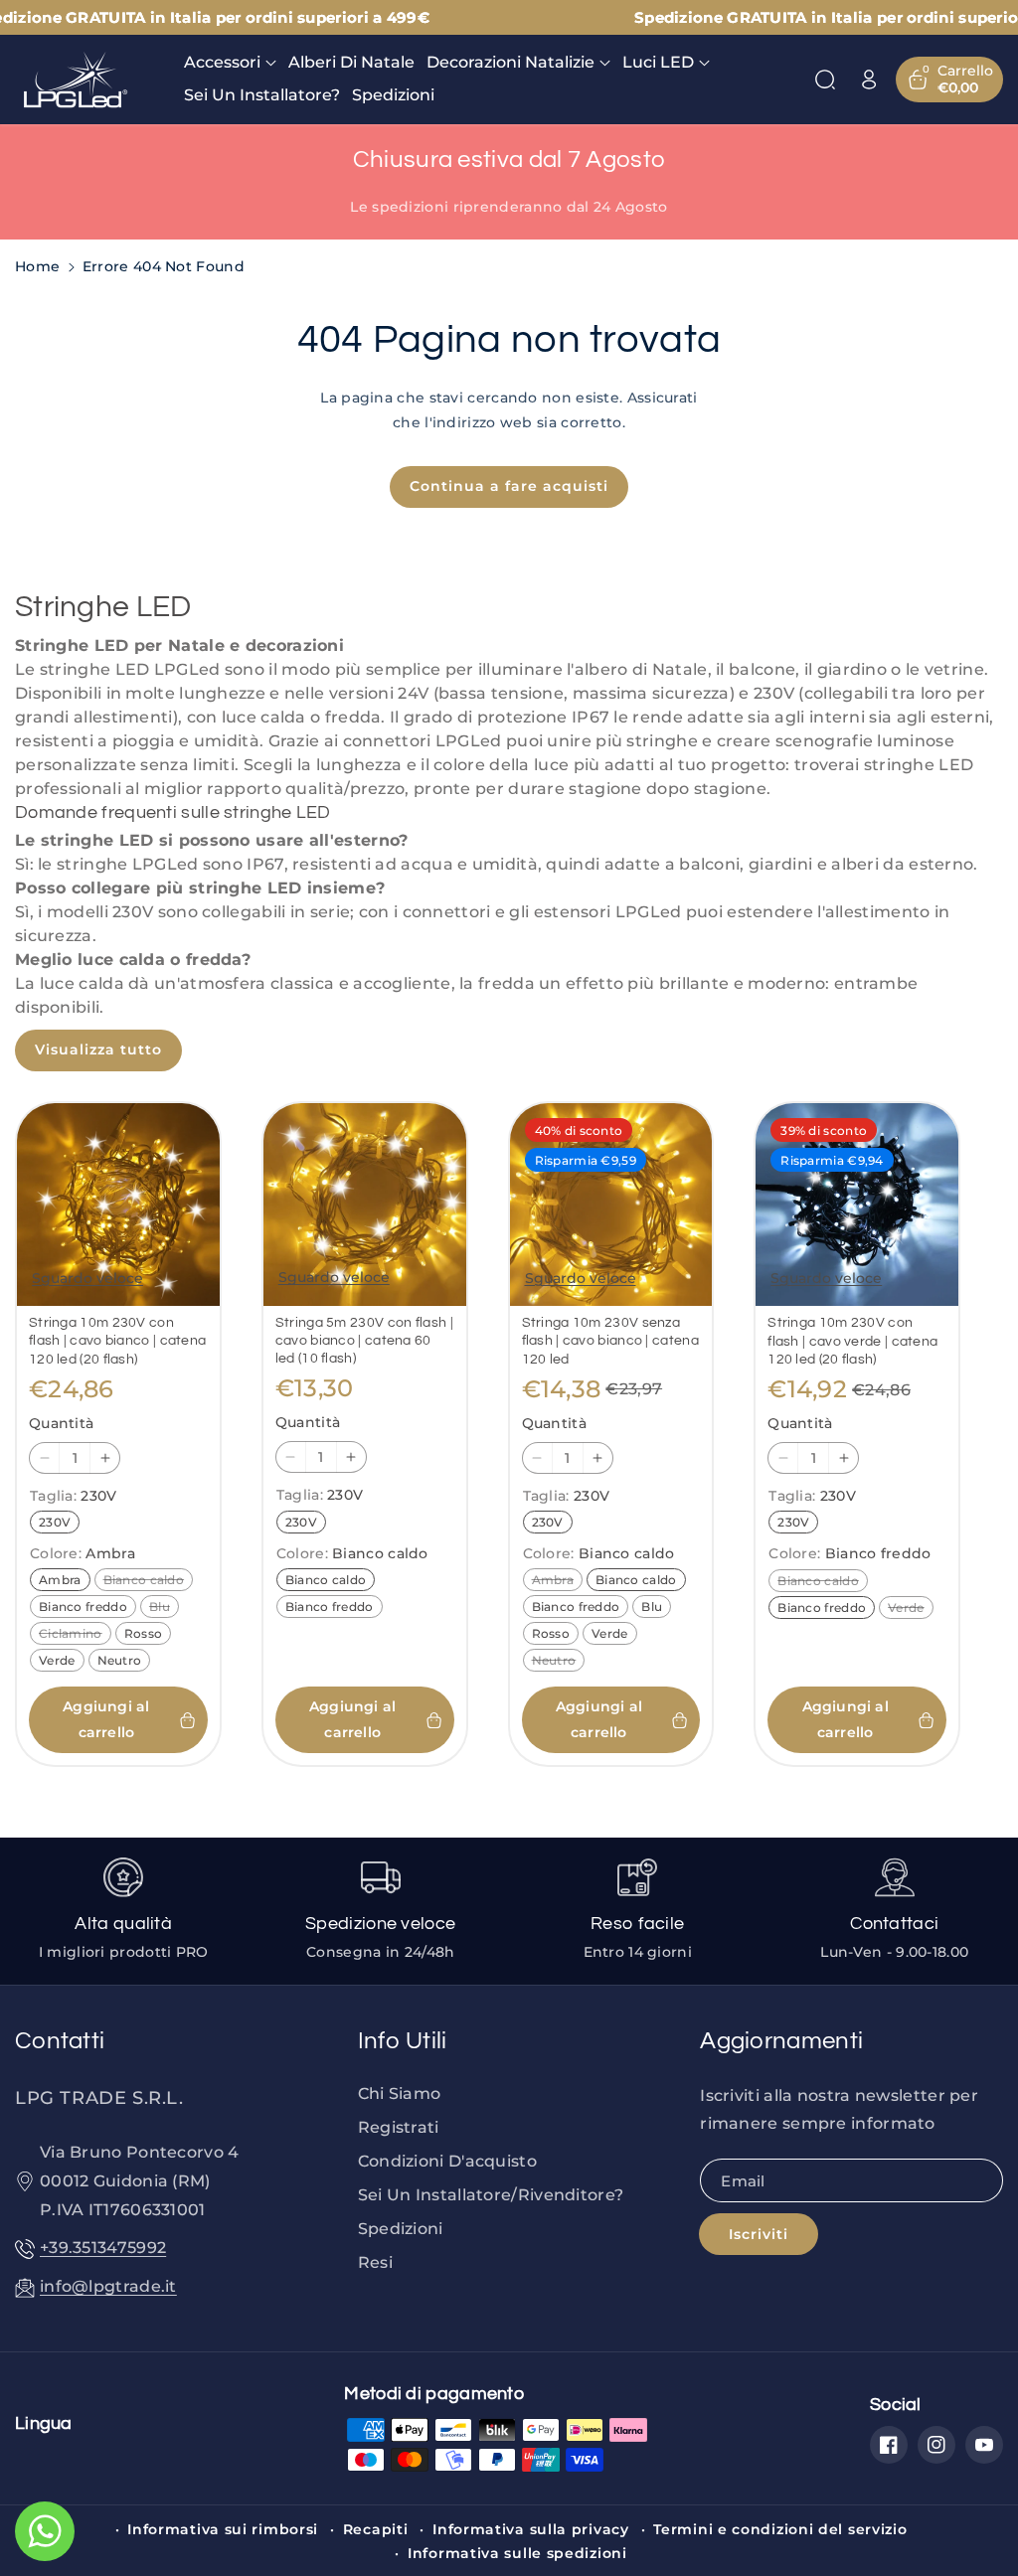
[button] (230, 63)
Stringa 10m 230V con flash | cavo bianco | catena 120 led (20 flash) (117, 1341)
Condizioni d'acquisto (447, 2161)
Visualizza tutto (98, 1049)
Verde (61, 1662)
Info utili (403, 2041)
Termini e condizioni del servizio (780, 2529)
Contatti (60, 2041)
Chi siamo (400, 2093)
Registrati (399, 2127)
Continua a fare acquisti (509, 486)
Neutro (124, 1662)
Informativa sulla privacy (531, 2529)
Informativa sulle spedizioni (517, 2553)
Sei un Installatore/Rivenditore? (491, 2195)
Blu (164, 1608)
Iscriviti (759, 2234)
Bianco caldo (148, 1581)
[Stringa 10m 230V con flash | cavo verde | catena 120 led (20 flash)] (857, 1205)
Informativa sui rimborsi (223, 2529)
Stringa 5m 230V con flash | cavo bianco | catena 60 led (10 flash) (364, 1341)
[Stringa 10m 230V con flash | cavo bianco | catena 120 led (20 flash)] (118, 1205)
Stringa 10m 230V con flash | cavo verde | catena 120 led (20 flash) (852, 1341)
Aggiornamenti (781, 2041)
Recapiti (376, 2529)
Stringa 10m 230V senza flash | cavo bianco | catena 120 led (610, 1341)
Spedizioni (401, 2229)
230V (59, 1524)
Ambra (64, 1581)
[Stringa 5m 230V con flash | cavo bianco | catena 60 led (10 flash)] (365, 1205)
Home (37, 266)
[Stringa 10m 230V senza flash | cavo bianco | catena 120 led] (611, 1205)
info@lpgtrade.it (108, 2286)
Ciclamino (75, 1635)
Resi (375, 2262)
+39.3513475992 (103, 2248)
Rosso (148, 1635)
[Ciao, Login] (869, 80)
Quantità (61, 1423)
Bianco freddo (87, 1608)
